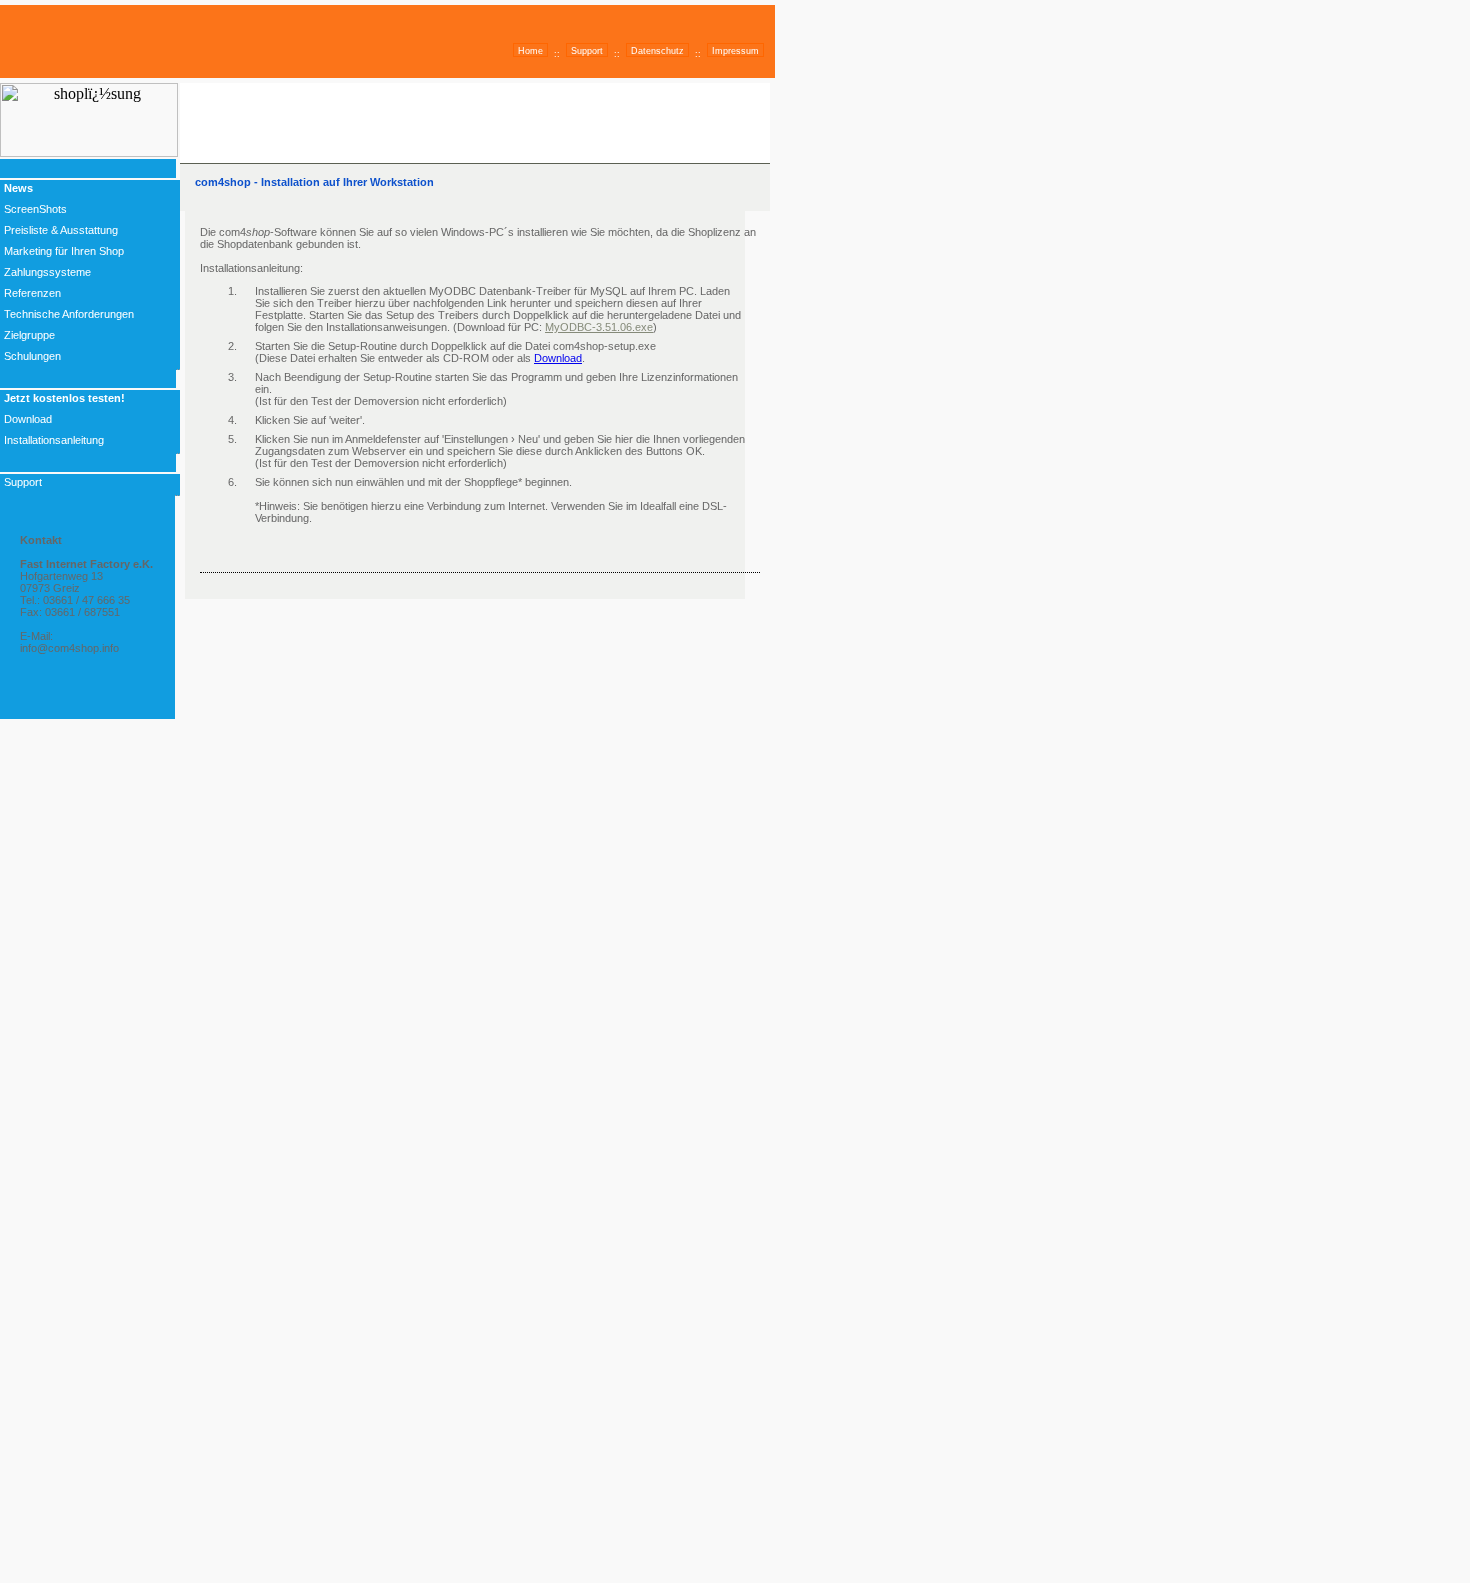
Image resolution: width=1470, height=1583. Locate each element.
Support (587, 51)
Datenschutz (657, 51)
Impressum (735, 51)
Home (530, 51)
